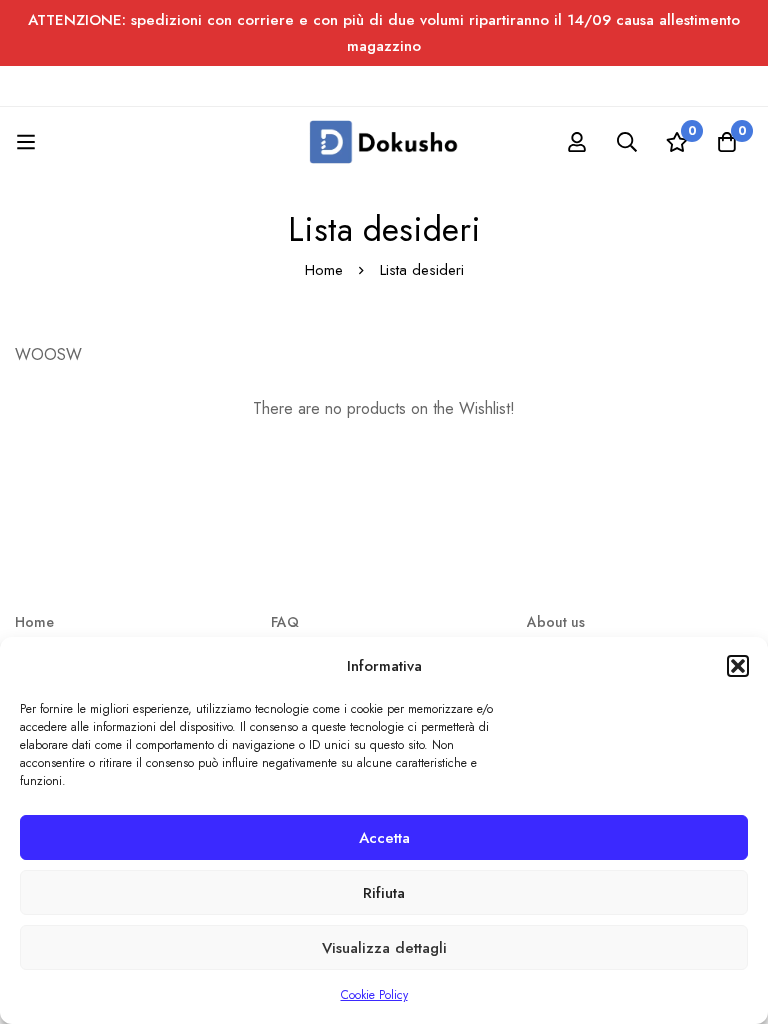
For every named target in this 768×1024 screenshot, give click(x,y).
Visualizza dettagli (384, 948)
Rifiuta (384, 893)
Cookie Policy (374, 995)
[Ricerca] (627, 142)
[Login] (577, 142)
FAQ (285, 622)
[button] (738, 666)
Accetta (384, 838)
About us (556, 622)
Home (324, 270)
